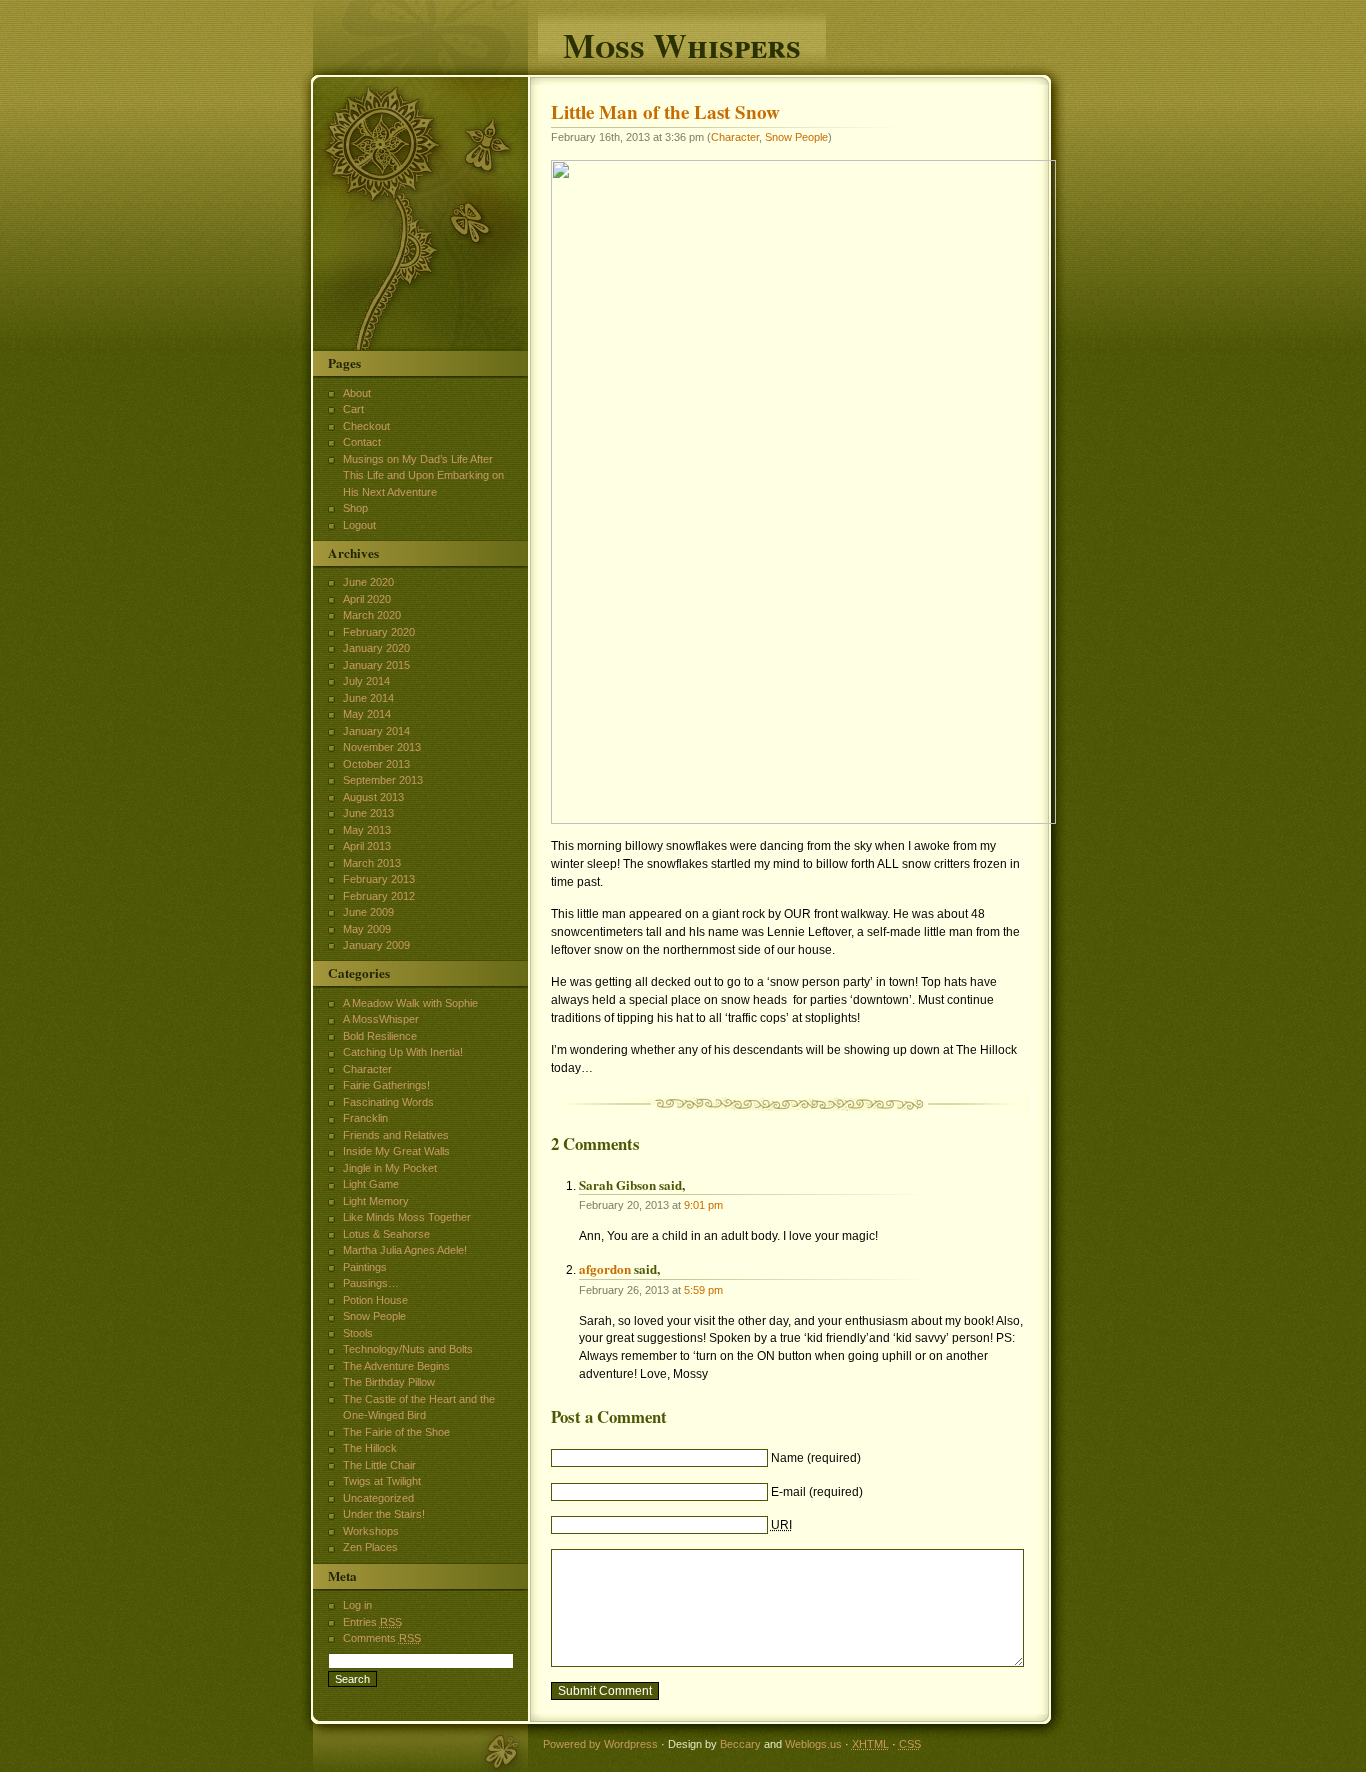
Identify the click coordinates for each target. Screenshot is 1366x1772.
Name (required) (816, 1458)
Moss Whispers (682, 42)
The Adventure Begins (396, 1366)
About (357, 393)
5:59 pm (703, 1290)
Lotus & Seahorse (386, 1234)
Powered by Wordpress (600, 1744)
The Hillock (370, 1448)
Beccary (740, 1744)
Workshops (371, 1531)
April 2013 (367, 846)
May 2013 (367, 830)
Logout (359, 525)
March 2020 (372, 615)
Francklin (365, 1118)
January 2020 (376, 648)
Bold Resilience (380, 1036)
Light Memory (376, 1201)
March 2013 (372, 863)
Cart (353, 409)
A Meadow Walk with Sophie (410, 1003)
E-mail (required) (817, 1492)
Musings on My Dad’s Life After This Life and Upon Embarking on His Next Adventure (423, 475)
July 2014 (366, 681)
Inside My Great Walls (396, 1151)
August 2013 (373, 797)
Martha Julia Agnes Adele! (405, 1250)
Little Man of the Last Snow (665, 112)
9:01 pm (703, 1205)
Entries (372, 1622)
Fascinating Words (388, 1102)
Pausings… (371, 1283)
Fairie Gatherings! (386, 1085)
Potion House (375, 1300)
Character (735, 137)
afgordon (605, 1268)
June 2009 (368, 912)
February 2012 (379, 896)
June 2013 (368, 813)
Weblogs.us (813, 1744)
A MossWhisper (381, 1019)
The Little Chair (379, 1465)
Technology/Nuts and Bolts (408, 1349)
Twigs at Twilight (382, 1481)
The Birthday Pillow (389, 1382)
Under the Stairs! (384, 1514)
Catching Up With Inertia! (403, 1052)
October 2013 (376, 764)
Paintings (365, 1267)
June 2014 (368, 698)
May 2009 (367, 929)
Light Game (371, 1184)
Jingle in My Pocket (390, 1168)
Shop (355, 508)
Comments (382, 1638)
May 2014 (367, 714)
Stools (358, 1333)
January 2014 (376, 731)
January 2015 (376, 665)
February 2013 (379, 879)
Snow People (796, 137)
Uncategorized (378, 1498)
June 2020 (368, 582)
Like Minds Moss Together (407, 1217)
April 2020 (367, 599)
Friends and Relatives (396, 1135)
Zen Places (370, 1547)
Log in (357, 1605)
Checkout (366, 426)
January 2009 (376, 945)
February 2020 (379, 632)
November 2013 (382, 747)
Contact (362, 442)
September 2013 (383, 780)
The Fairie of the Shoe (396, 1432)
